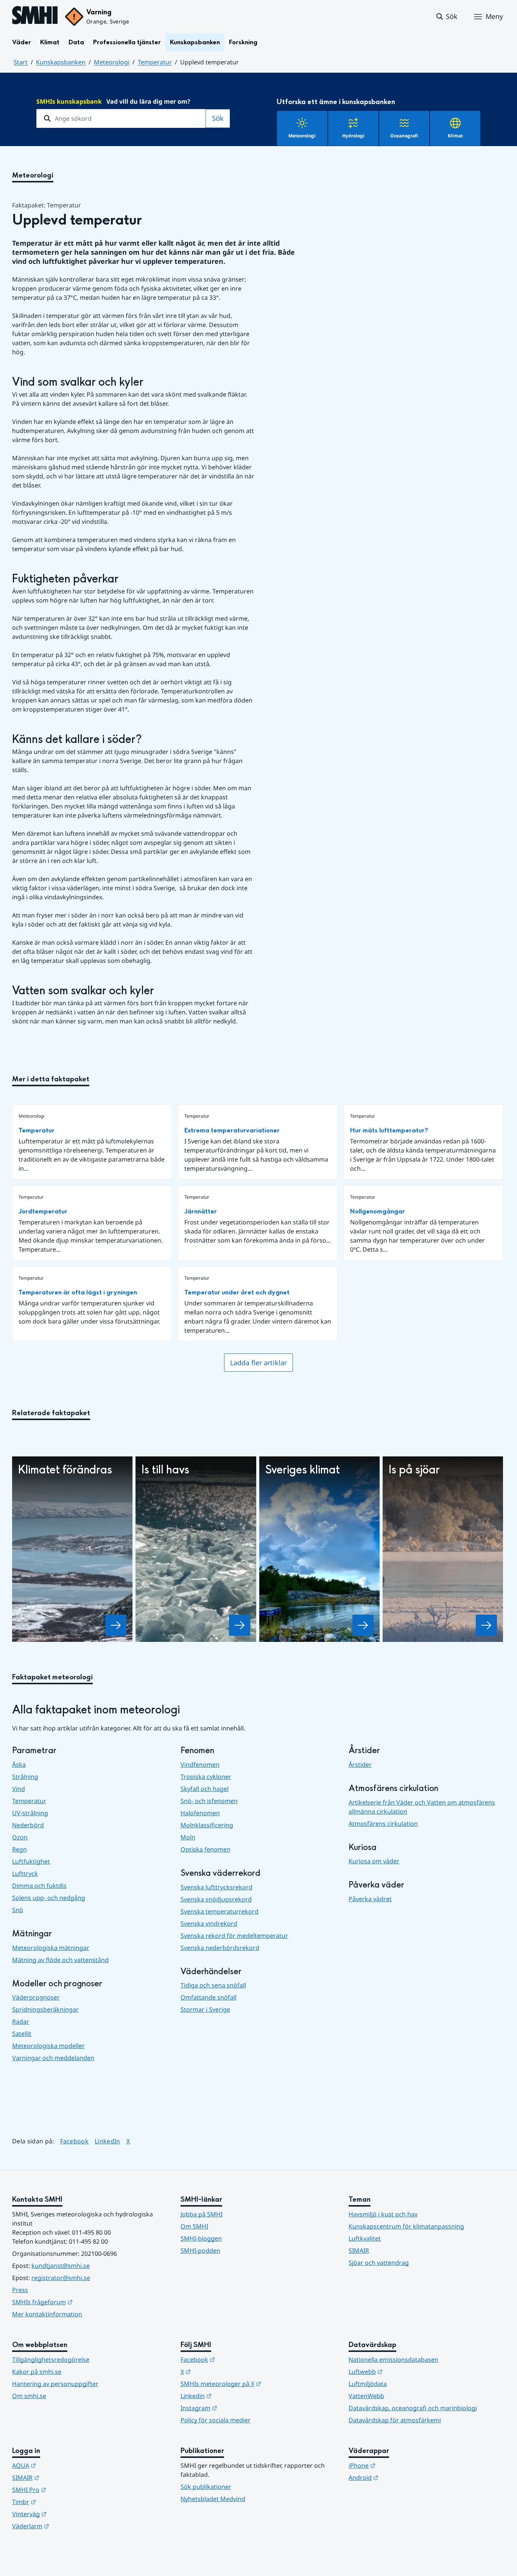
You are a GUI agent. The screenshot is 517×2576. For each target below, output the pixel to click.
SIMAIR (359, 2250)
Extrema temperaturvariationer (232, 1130)
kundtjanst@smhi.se (61, 2266)
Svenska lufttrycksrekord (216, 1887)
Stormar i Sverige (205, 2009)
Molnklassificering (207, 1825)
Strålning (25, 1777)
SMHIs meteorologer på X (258, 2384)
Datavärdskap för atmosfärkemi (395, 2420)
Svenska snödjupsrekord (216, 1899)
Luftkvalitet (365, 2238)
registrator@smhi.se (61, 2278)
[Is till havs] (240, 1625)
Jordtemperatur (43, 1211)
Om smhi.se (29, 2396)
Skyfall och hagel (205, 1789)
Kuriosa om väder (374, 1861)
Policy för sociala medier (216, 2420)
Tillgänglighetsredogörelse (51, 2360)
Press (20, 2290)
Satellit (22, 2034)
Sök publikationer (206, 2487)
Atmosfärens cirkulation (383, 1824)
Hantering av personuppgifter (55, 2384)
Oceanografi (404, 136)
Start (21, 62)
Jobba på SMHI (202, 2214)
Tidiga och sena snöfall (213, 1985)
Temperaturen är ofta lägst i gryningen (78, 1292)
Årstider (360, 1765)
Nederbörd (28, 1825)
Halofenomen (200, 1813)
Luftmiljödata (368, 2384)
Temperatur (155, 62)
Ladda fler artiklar (258, 1363)
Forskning (243, 42)
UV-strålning (30, 1813)
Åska (19, 1765)
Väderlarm (68, 2526)
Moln (188, 1837)
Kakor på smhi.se (37, 2372)
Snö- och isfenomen (209, 1801)
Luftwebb (403, 2371)
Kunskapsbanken (195, 42)
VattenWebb (366, 2396)
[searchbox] (121, 118)
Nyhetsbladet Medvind (213, 2499)
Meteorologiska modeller (48, 2046)
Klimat (50, 42)
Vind (19, 1789)
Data (76, 42)
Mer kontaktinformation (47, 2314)
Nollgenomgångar (378, 1211)
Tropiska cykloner (206, 1777)
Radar (21, 2022)
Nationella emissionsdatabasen (393, 2360)
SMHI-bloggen (201, 2238)
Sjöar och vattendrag (379, 2263)
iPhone (399, 2465)
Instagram (236, 2408)
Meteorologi (112, 62)
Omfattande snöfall (209, 1997)
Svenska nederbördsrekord (220, 1948)
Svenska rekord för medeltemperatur (234, 1936)
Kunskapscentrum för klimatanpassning (406, 2226)
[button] (446, 17)
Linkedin (233, 2396)
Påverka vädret (370, 1899)
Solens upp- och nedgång (49, 1898)
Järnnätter (201, 1211)
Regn (19, 1849)
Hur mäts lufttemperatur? (389, 1130)
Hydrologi (353, 136)
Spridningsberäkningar (45, 2009)
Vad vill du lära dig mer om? (113, 101)
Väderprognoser (36, 1997)
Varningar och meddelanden (53, 2058)
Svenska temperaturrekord (220, 1911)
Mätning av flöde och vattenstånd (60, 1960)
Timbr (61, 2502)
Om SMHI (194, 2226)
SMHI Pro (66, 2490)
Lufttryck (25, 1874)
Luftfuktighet (31, 1861)
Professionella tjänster (127, 42)
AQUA (61, 2465)
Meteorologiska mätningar (51, 1948)
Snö (18, 1910)
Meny (494, 16)
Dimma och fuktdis (39, 1886)
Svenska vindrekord (209, 1923)
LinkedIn (107, 2141)
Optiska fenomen (206, 1849)
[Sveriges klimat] (363, 1625)
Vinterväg (66, 2514)
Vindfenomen (200, 1765)
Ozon (20, 1837)
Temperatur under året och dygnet (237, 1292)
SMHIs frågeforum (79, 2302)
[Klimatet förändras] (116, 1625)
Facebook (75, 2141)
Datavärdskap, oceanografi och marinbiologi (413, 2408)
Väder (22, 42)
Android (401, 2477)
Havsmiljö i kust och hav (383, 2214)
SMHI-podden (200, 2250)
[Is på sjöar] (486, 1625)
